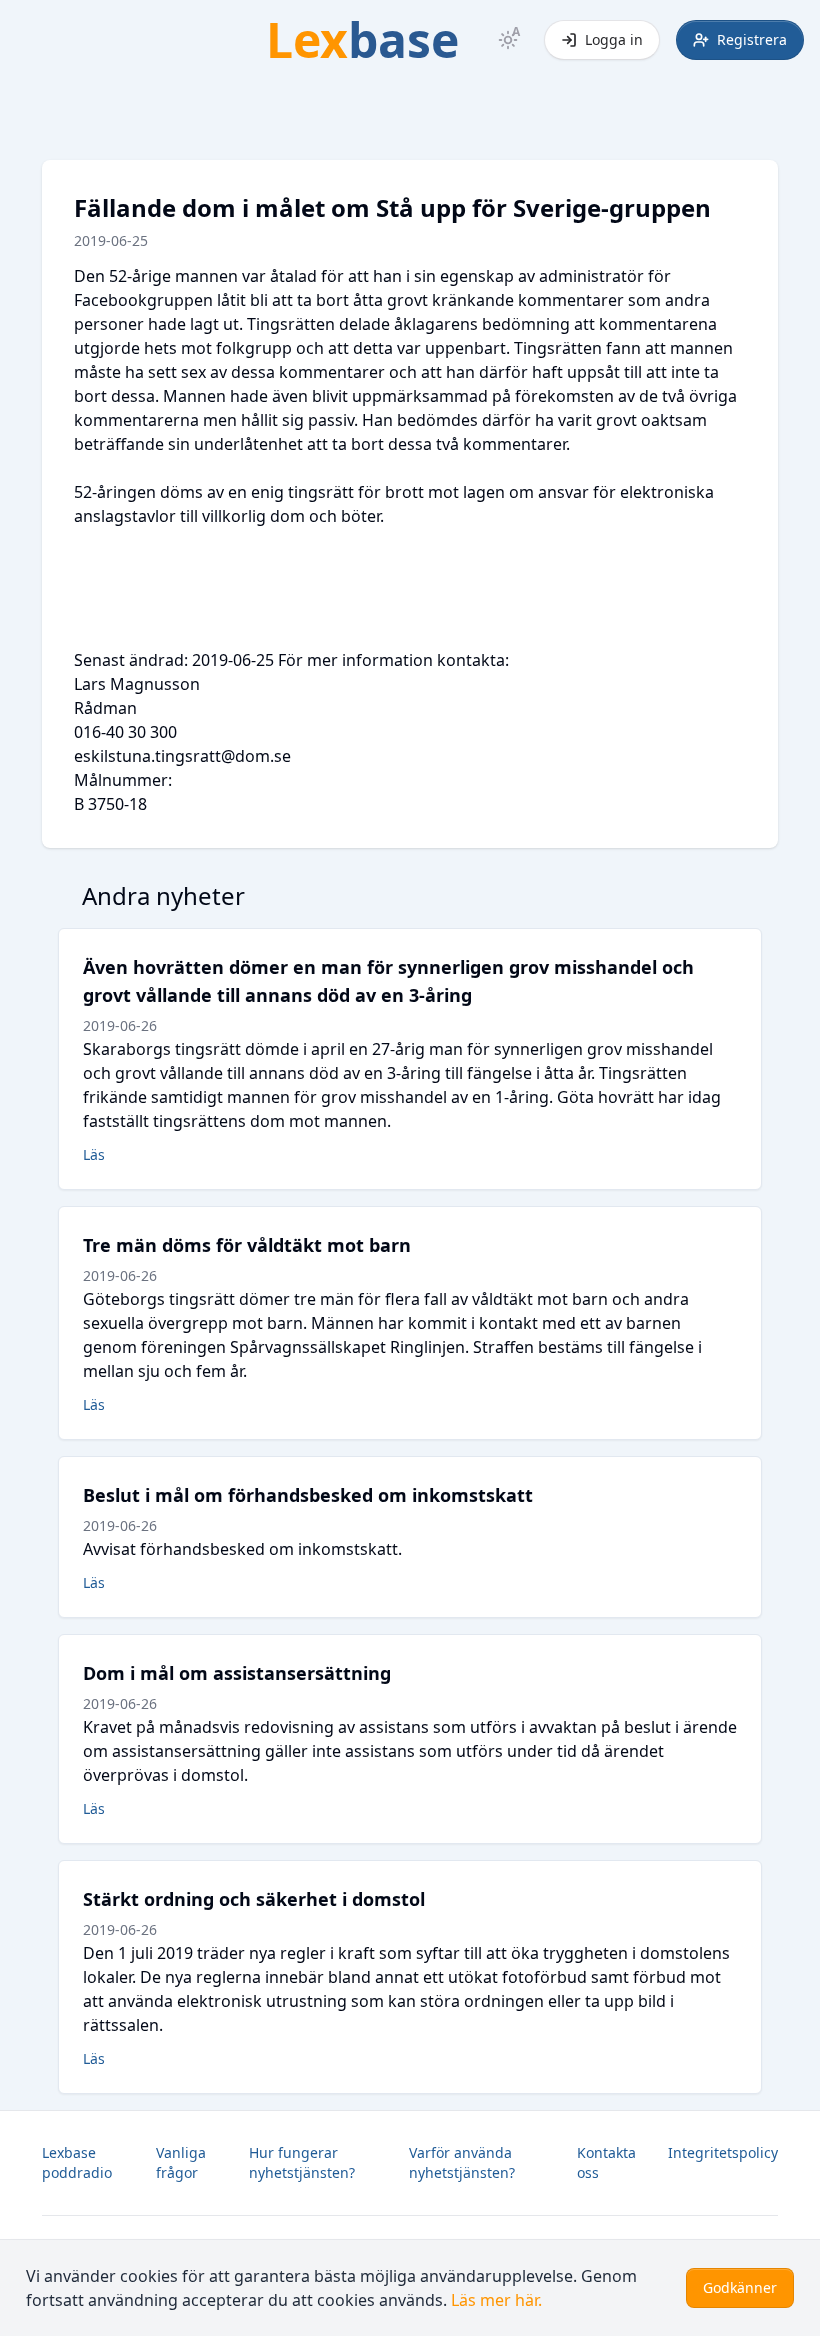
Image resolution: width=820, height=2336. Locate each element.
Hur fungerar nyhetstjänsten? (302, 2162)
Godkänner (740, 2287)
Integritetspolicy (723, 2152)
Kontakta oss (606, 2162)
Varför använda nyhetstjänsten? (462, 2162)
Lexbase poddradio (77, 2162)
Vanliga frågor (181, 2162)
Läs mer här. (496, 2300)
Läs (94, 1154)
